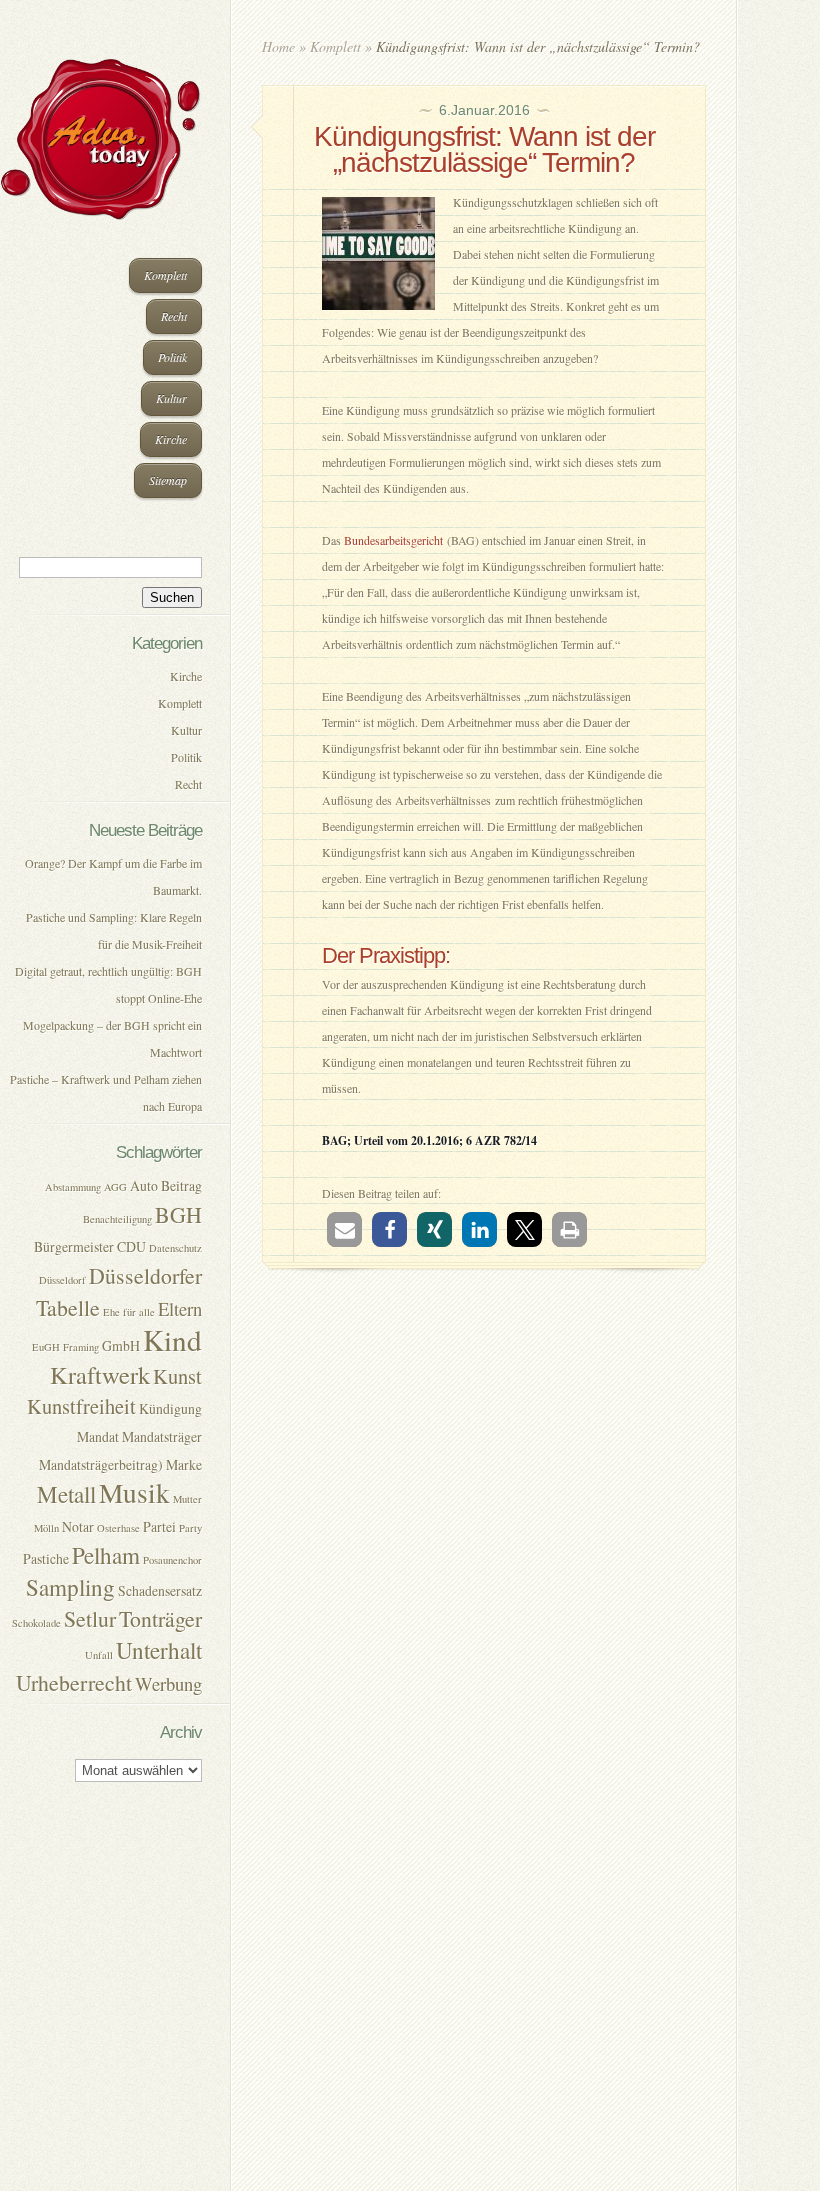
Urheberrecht (74, 1682)
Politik (172, 357)
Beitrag (181, 1185)
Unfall (99, 1655)
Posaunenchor (172, 1560)
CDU (131, 1246)
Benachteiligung (117, 1219)
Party (190, 1528)
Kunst (177, 1376)
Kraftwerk (100, 1374)
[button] (344, 1229)
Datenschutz (175, 1248)
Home (278, 46)
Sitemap (168, 480)
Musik (134, 1492)
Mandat (98, 1436)
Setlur (90, 1618)
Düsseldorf (62, 1280)
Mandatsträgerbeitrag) (101, 1464)
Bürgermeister (74, 1246)
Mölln (46, 1528)
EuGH (46, 1347)
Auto (144, 1185)
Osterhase (118, 1528)
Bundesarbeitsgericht (393, 540)
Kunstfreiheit (81, 1406)
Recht (174, 316)
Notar (78, 1526)
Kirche (171, 439)
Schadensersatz (160, 1590)
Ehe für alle (129, 1312)
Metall (66, 1494)
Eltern (180, 1308)
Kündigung (170, 1408)
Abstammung (73, 1187)
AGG (115, 1187)
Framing (81, 1347)
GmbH (121, 1345)
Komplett (165, 275)
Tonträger (160, 1618)
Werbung (168, 1683)
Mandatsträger (162, 1436)
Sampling (70, 1587)
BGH (178, 1214)
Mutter (187, 1499)
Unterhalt (159, 1650)
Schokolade (36, 1623)
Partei (159, 1526)
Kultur (171, 398)
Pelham (106, 1555)
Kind (172, 1339)
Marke (184, 1464)
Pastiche (46, 1558)
